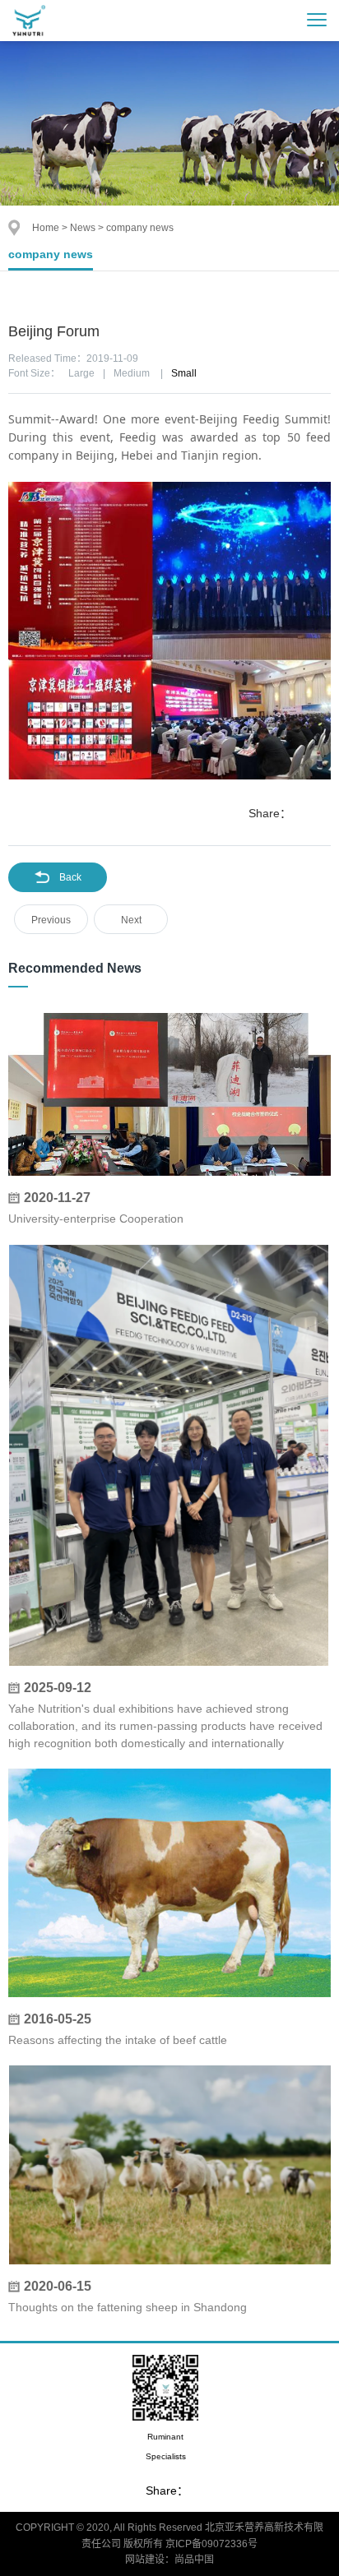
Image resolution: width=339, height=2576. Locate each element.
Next (131, 920)
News (83, 228)
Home (46, 228)
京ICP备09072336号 (211, 2544)
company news (51, 254)
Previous (51, 920)
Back (70, 877)
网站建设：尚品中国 (169, 2560)
